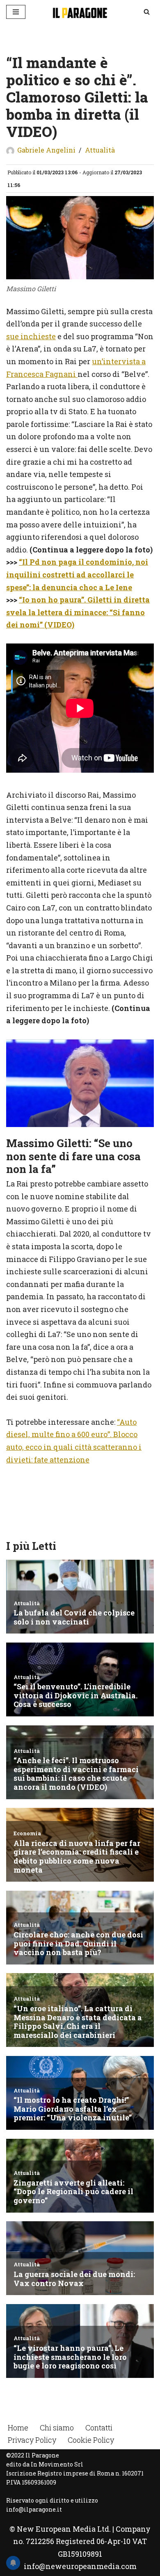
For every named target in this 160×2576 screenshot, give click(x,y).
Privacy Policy (32, 2440)
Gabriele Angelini (46, 150)
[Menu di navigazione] (16, 12)
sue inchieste (31, 336)
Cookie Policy (91, 2440)
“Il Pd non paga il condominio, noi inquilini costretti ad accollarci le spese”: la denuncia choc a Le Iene (77, 574)
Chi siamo (57, 2428)
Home (18, 2428)
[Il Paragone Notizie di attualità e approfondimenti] (80, 12)
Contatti (99, 2428)
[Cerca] (147, 12)
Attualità (100, 150)
